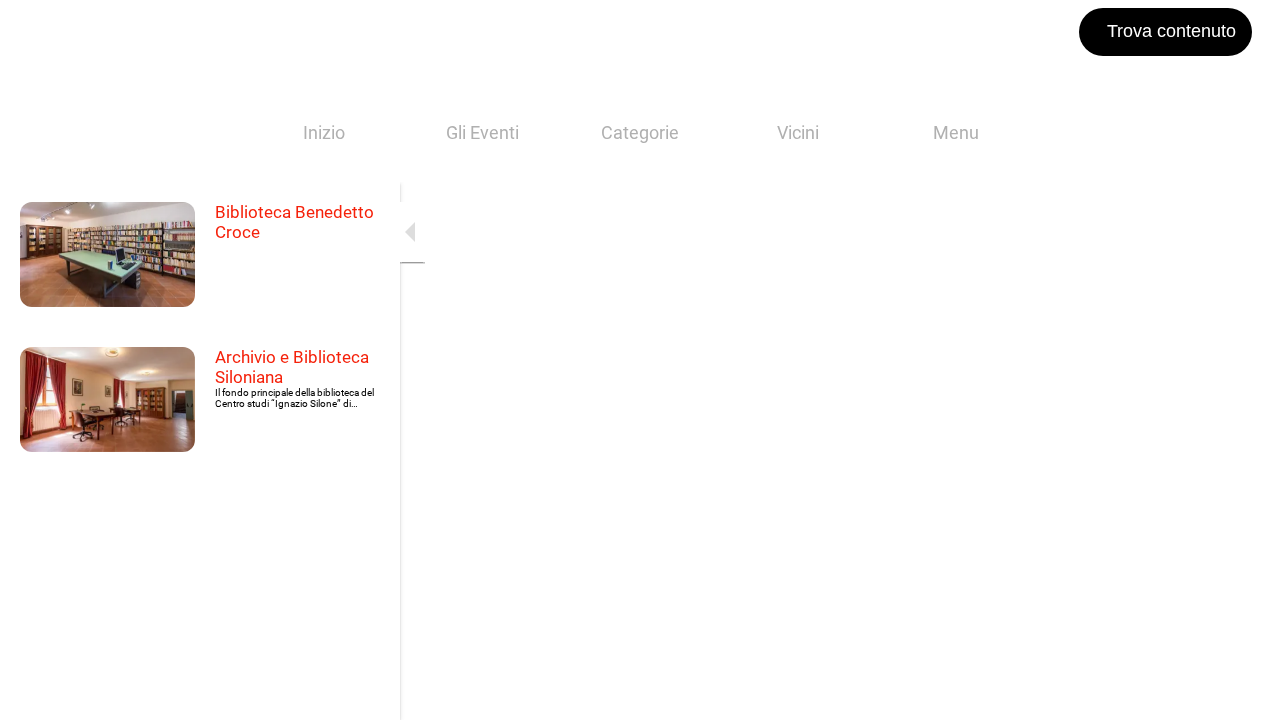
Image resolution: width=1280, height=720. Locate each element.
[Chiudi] (32, 32)
